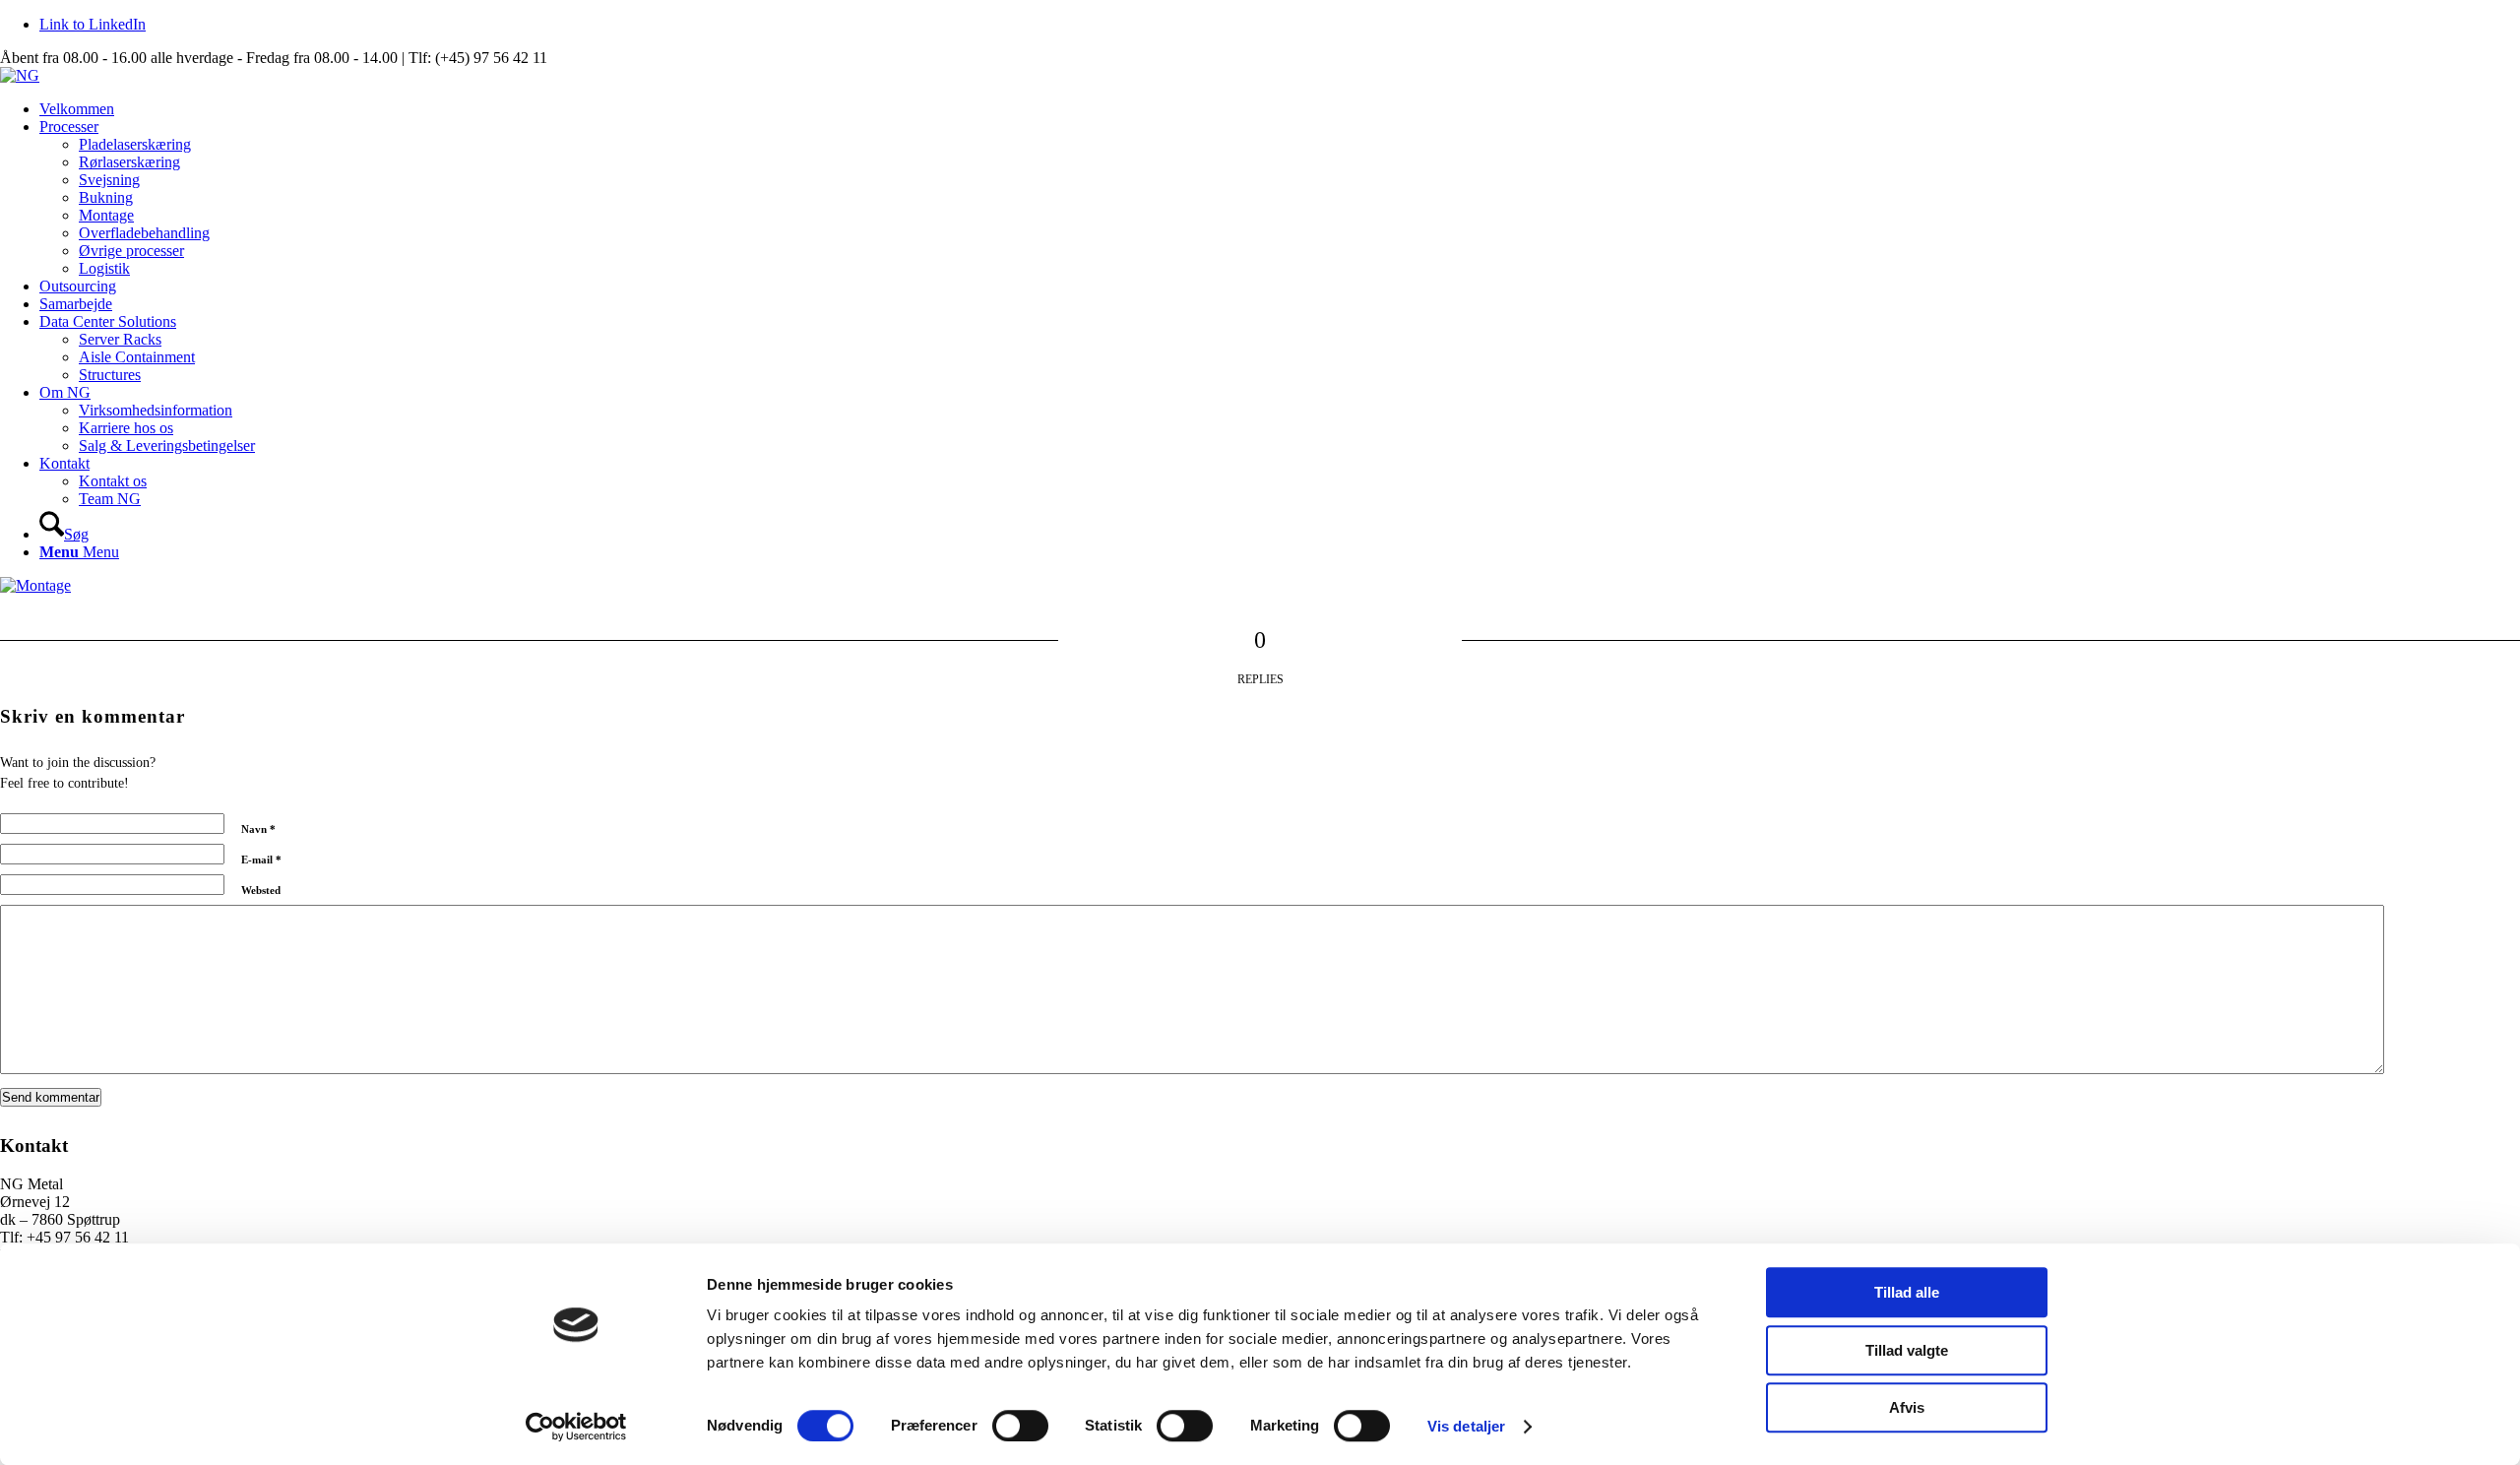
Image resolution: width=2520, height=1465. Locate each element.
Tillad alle (1907, 1292)
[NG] (20, 75)
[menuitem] (1280, 109)
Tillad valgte (1907, 1350)
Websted (261, 890)
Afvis (1907, 1407)
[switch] (1020, 1426)
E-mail (261, 860)
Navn (258, 829)
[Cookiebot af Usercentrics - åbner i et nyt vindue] (576, 1427)
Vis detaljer (1466, 1426)
